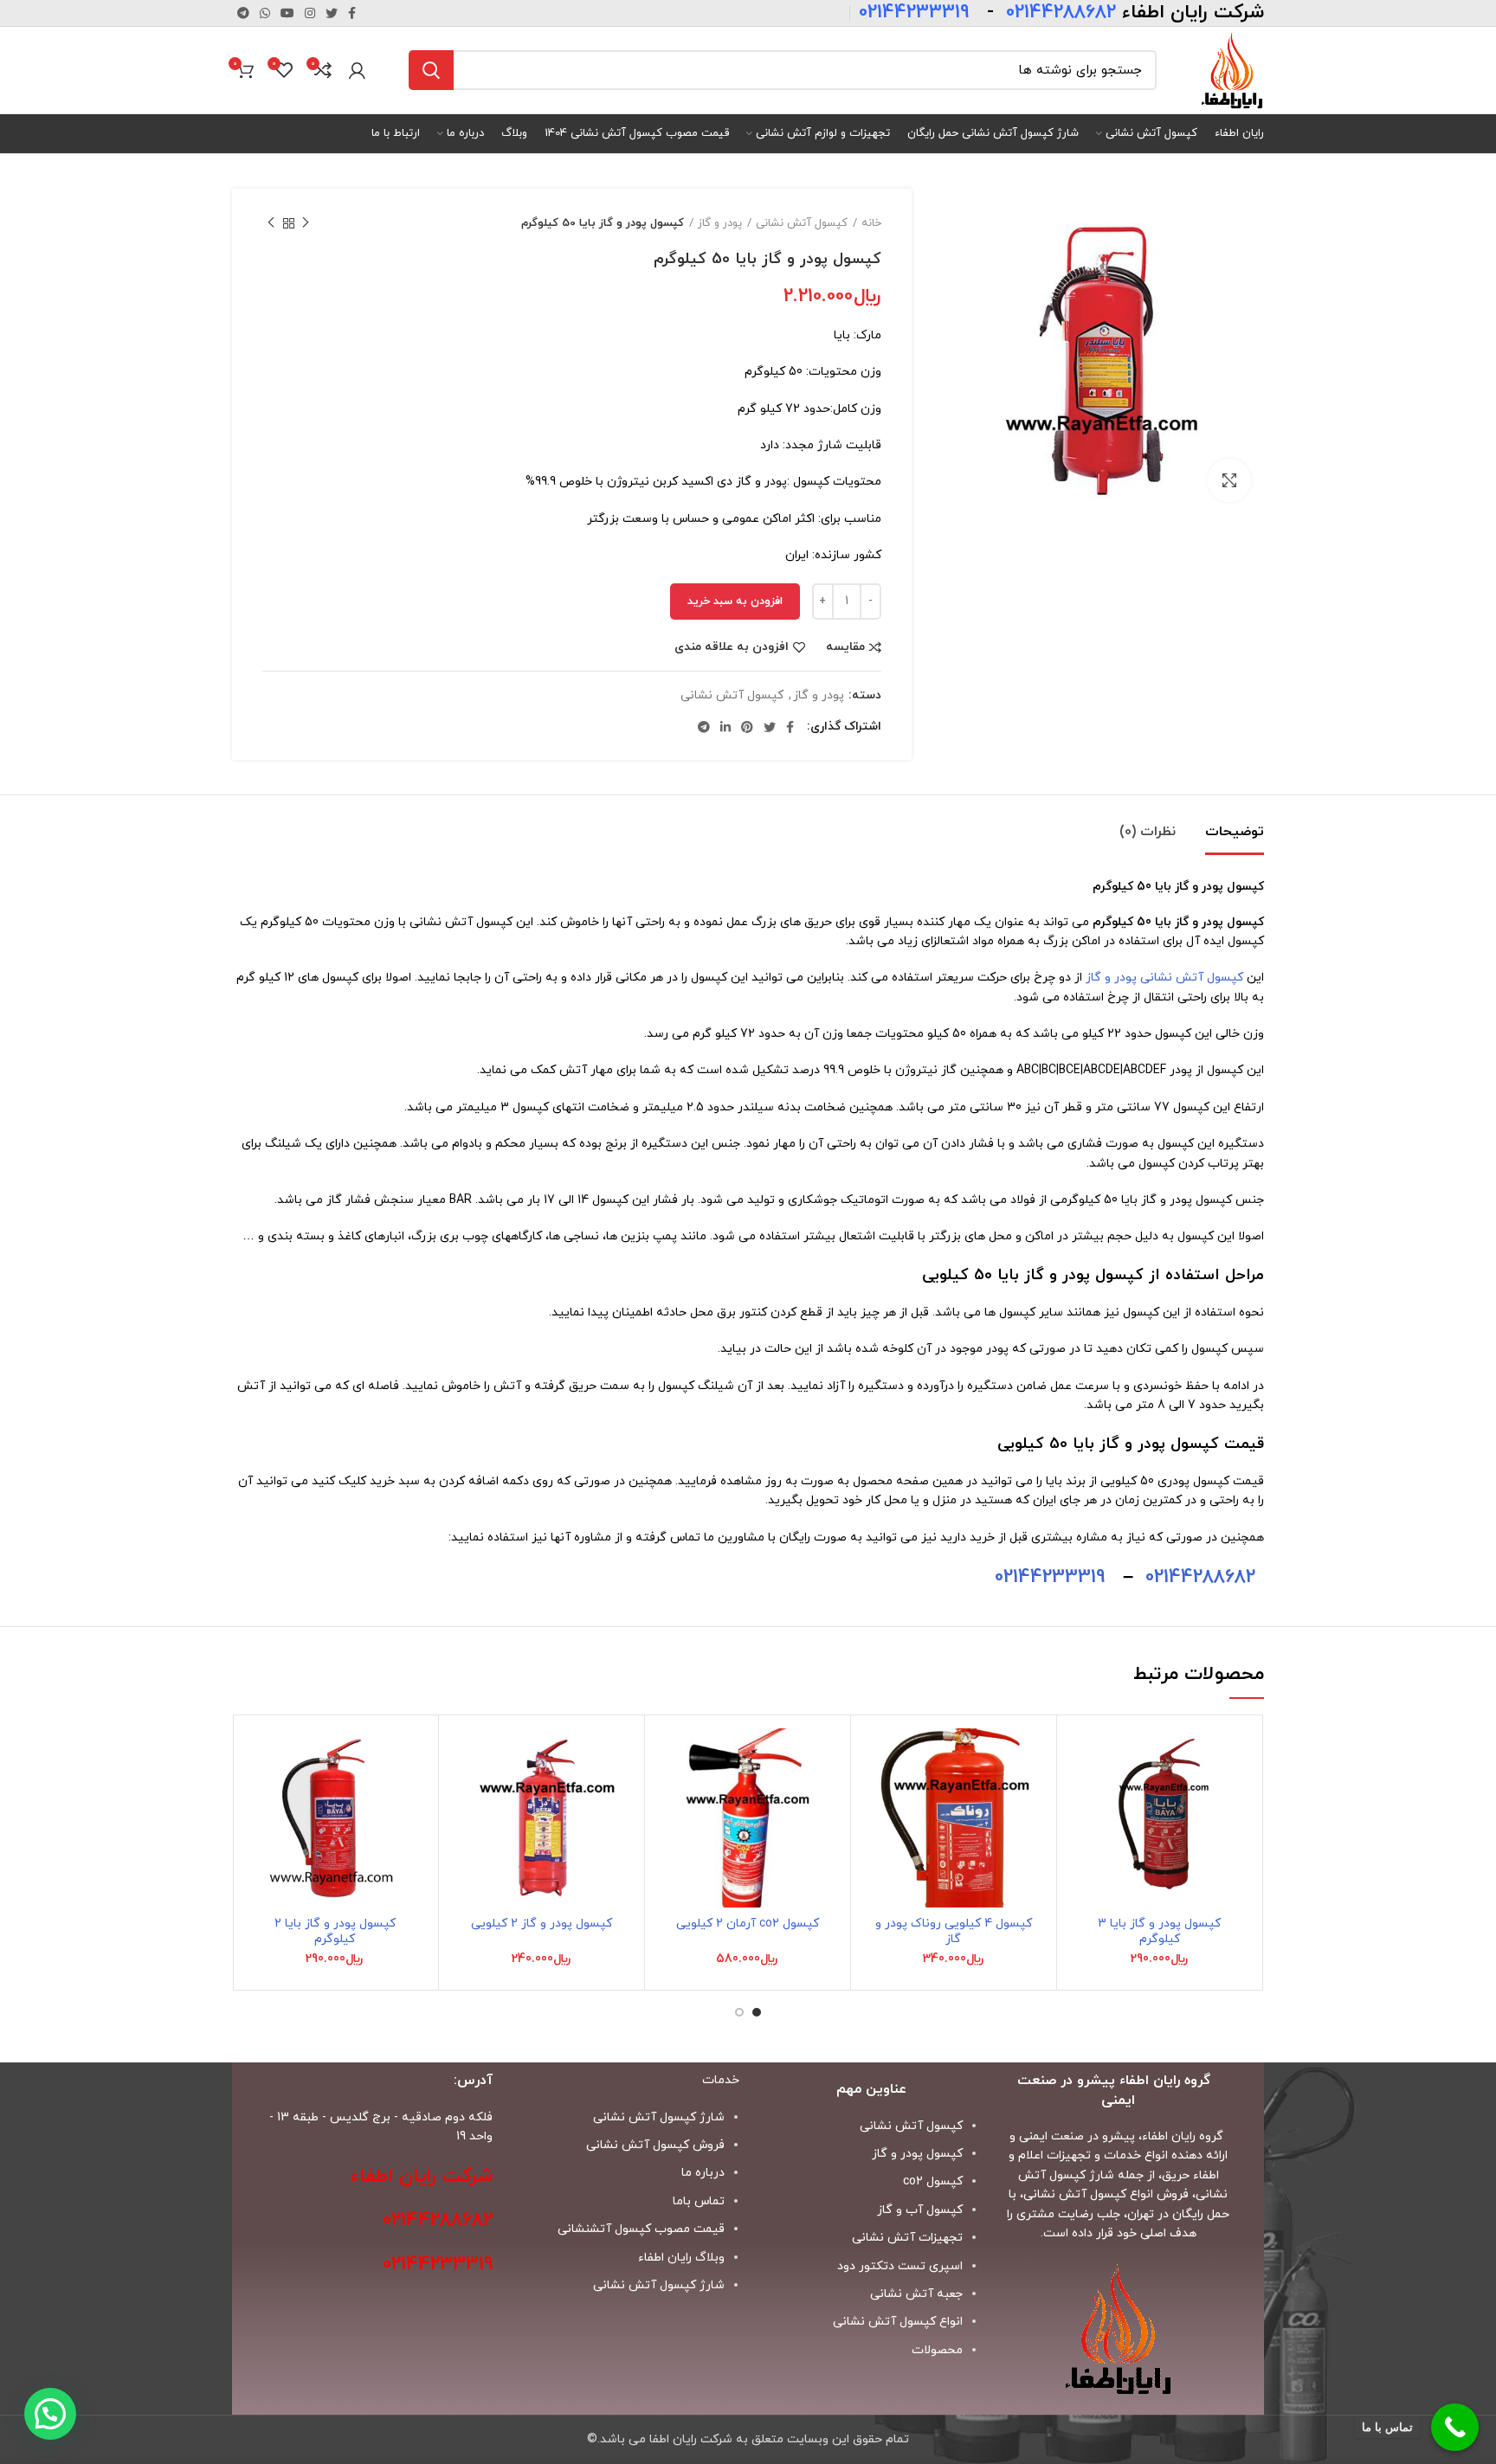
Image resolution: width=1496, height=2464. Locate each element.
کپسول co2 (933, 2181)
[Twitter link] (332, 13)
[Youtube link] (287, 13)
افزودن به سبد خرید (735, 602)
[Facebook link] (352, 13)
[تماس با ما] (1455, 2427)
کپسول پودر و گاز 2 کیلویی (542, 1924)
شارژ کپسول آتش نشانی (659, 2285)
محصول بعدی (271, 223)
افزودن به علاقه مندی (732, 647)
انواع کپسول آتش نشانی (898, 2322)
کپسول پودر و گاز (917, 2154)
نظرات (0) (1148, 832)
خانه (871, 223)
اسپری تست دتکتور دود (900, 2266)
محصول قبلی (306, 223)
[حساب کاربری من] (357, 70)
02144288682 (1200, 1577)
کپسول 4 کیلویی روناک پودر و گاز (954, 1931)
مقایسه (845, 647)
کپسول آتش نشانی (802, 223)
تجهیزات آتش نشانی (907, 2238)
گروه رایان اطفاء (1183, 2136)
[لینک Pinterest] (747, 727)
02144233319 (1050, 1577)
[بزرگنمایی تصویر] (1229, 480)
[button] (1083, 1795)
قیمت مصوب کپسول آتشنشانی (641, 2229)
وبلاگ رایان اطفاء (681, 2258)
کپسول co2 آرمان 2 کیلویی (748, 1924)
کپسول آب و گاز (920, 2210)
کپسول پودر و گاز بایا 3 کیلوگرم (1159, 1931)
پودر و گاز (720, 223)
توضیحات (1235, 832)
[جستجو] (431, 70)
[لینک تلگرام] (243, 13)
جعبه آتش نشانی (916, 2294)
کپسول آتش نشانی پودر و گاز (1164, 978)
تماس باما (699, 2201)
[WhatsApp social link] (265, 13)
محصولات (937, 2350)
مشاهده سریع (1083, 1834)
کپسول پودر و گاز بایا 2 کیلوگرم (335, 1931)
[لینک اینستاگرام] (310, 13)
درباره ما (703, 2173)
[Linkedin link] (725, 727)
